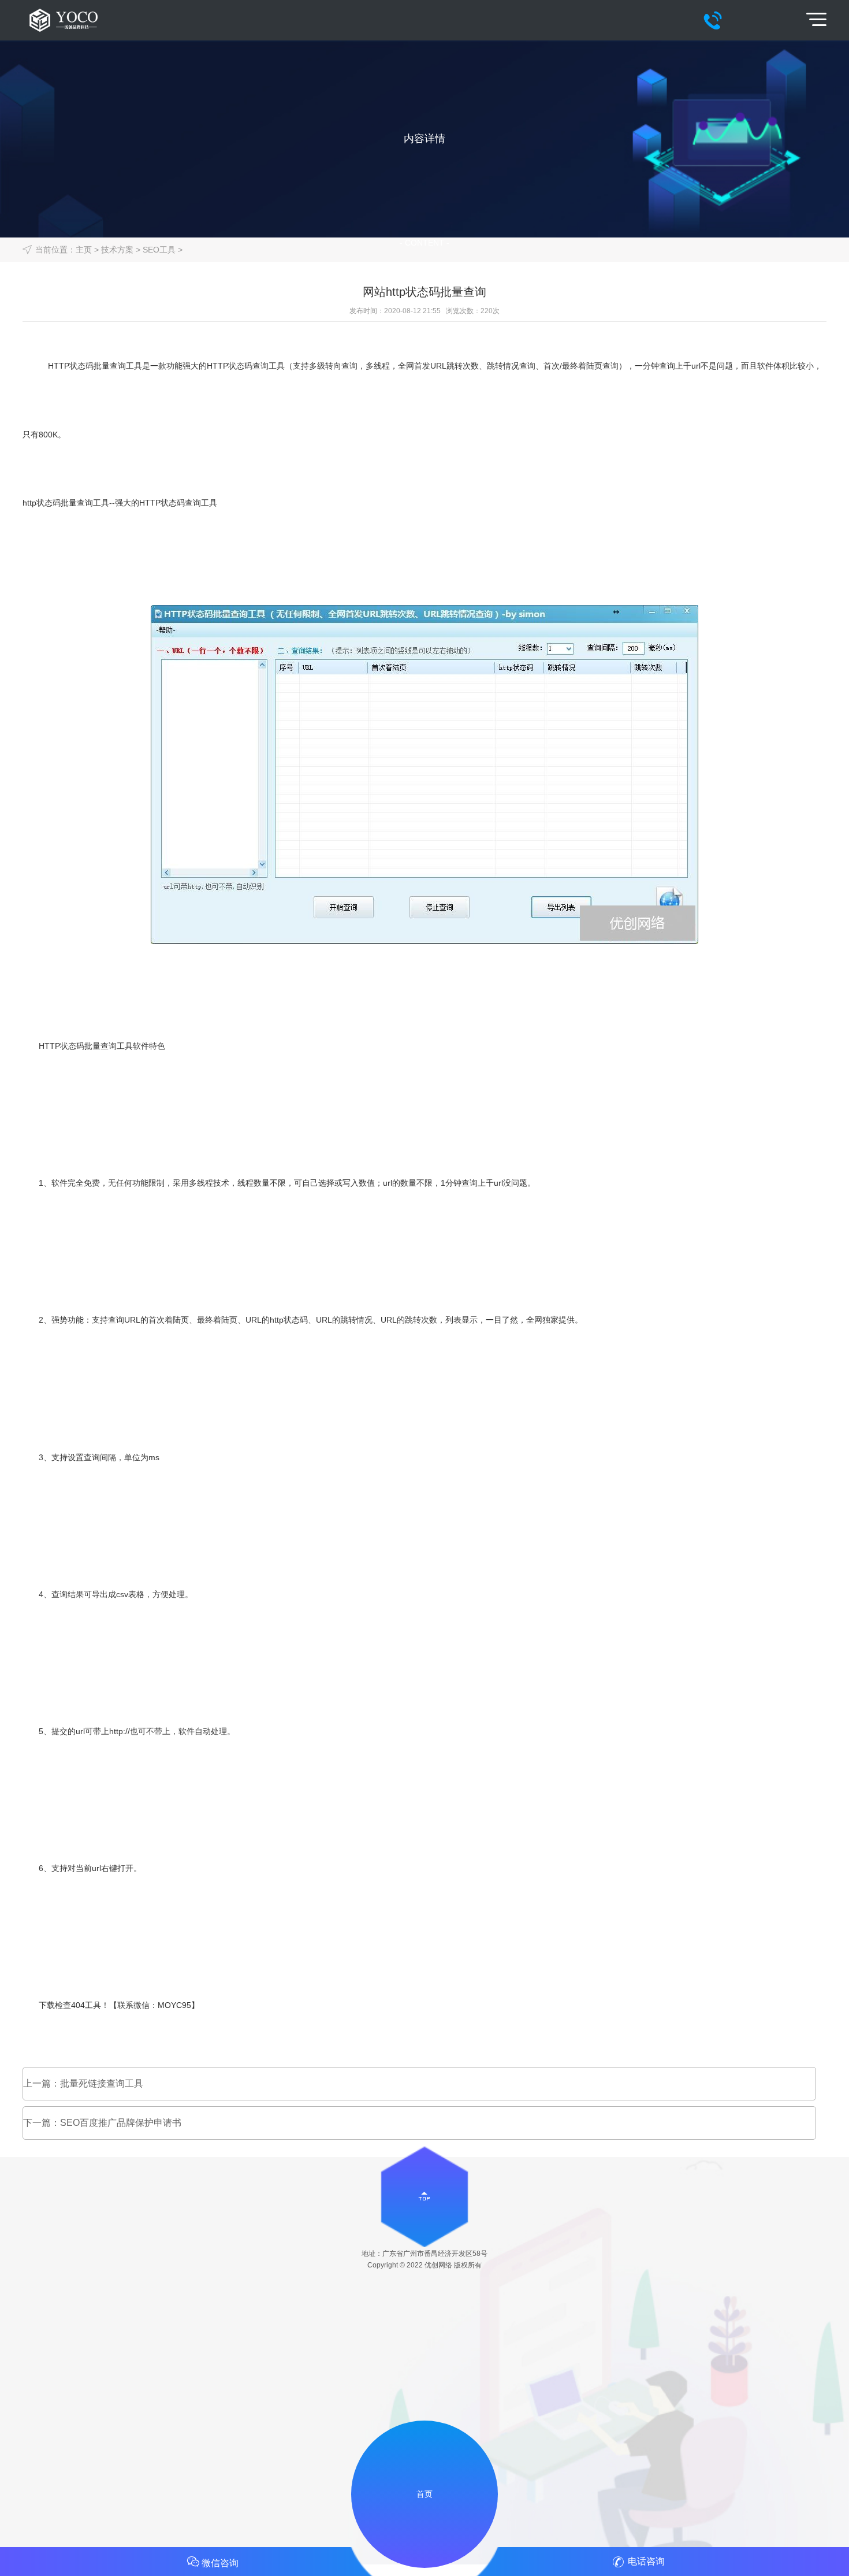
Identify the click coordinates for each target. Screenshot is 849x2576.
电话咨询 (646, 2561)
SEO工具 (159, 250)
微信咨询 (220, 2563)
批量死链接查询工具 (102, 2083)
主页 (84, 250)
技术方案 (117, 250)
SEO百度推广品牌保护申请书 (121, 2123)
